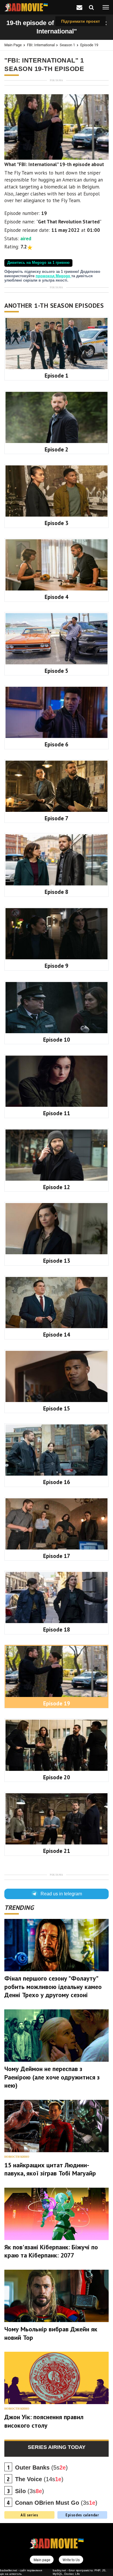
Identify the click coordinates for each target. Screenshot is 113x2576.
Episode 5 (57, 671)
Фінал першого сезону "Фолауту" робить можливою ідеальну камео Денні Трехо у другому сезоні (53, 1987)
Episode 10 (57, 1040)
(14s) (39, 2479)
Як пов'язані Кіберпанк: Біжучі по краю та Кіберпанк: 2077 (51, 2251)
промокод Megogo (53, 276)
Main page (13, 45)
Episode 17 (57, 1556)
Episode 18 (57, 1629)
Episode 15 (57, 1408)
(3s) (30, 2491)
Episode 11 (57, 1113)
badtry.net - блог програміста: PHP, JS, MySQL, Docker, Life (80, 2572)
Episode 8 (57, 892)
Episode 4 (57, 597)
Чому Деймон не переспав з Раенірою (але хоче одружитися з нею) (52, 2077)
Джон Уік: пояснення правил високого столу (44, 2421)
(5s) (41, 2468)
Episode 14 (57, 1335)
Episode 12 (57, 1187)
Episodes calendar (82, 2515)
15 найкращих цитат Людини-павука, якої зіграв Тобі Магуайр (50, 2169)
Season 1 (67, 45)
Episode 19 (89, 45)
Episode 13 (57, 1261)
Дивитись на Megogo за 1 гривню (38, 263)
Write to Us (71, 2560)
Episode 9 (57, 966)
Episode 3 (57, 523)
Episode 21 (57, 1851)
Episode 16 (57, 1482)
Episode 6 (57, 744)
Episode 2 (57, 449)
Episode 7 (57, 818)
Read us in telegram (61, 1894)
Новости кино (17, 2157)
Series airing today (57, 2447)
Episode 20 (57, 1777)
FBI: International (41, 45)
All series (29, 2515)
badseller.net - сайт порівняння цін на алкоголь (21, 2572)
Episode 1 (57, 376)
